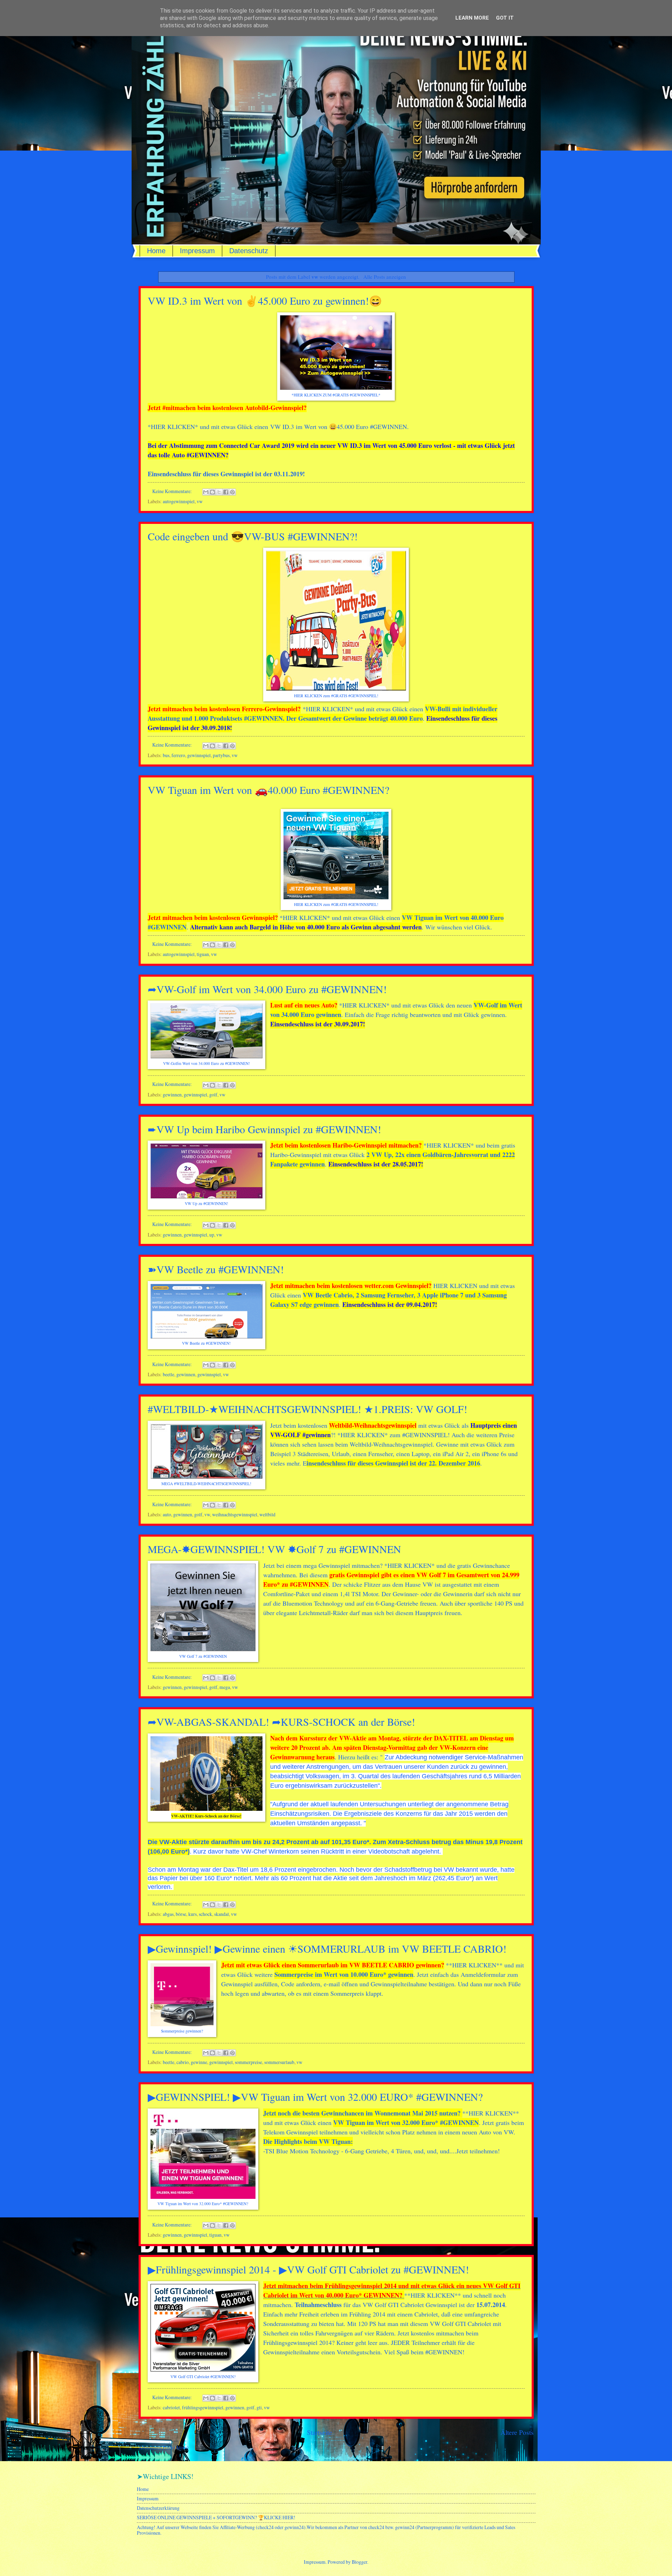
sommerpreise (248, 2062)
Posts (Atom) (176, 2447)
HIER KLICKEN (173, 427)
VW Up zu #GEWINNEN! (206, 1203)
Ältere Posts (517, 2432)
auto (167, 1514)
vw (200, 501)
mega (225, 1687)
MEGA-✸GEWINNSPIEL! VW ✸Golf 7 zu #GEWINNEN (274, 1549)
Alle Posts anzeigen (384, 277)
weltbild (267, 1514)
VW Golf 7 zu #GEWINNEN (203, 1656)
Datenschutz (249, 251)
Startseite (320, 2432)
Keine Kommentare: (173, 491)
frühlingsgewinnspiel (203, 2407)
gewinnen (172, 1095)
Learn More (472, 18)
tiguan (203, 954)
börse (181, 1914)
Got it (505, 18)
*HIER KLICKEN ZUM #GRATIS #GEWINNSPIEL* (336, 395)
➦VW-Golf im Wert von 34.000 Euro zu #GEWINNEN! (267, 989)
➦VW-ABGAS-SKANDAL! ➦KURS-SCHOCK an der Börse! (281, 1722)
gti (259, 2407)
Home (156, 251)
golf (213, 1095)
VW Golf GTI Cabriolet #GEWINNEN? (203, 2377)
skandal (222, 1914)
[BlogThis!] (212, 492)
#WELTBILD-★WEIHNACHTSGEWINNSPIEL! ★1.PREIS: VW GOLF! (307, 1409)
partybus (221, 755)
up (212, 1235)
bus (166, 755)
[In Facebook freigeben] (226, 492)
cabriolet (171, 2407)
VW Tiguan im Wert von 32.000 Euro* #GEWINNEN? (203, 2204)
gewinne (199, 2062)
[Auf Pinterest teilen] (232, 492)
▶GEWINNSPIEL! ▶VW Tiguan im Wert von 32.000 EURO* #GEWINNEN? (315, 2097)
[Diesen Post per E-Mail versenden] (206, 492)
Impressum (197, 251)
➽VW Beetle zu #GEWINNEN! (216, 1269)
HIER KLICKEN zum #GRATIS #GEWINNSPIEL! (336, 696)
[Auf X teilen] (219, 492)
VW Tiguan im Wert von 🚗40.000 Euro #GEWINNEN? (268, 790)
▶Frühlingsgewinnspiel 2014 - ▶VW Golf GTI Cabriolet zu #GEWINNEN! (308, 2269)
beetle (169, 1374)
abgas (168, 1914)
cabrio (183, 2062)
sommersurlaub (279, 2062)
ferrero (178, 755)
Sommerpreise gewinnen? (182, 2031)
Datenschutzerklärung (158, 2508)
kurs (192, 1914)
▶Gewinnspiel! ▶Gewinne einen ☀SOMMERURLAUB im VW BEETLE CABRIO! (327, 1948)
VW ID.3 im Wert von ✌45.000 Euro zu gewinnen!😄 (265, 300)
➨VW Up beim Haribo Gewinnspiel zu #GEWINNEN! (264, 1129)
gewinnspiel (199, 755)
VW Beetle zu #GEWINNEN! (206, 1343)
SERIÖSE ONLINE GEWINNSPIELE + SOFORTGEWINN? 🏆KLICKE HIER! (216, 2517)
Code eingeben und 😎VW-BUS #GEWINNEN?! (253, 536)
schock (205, 1914)
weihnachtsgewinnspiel (235, 1514)
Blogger (359, 2562)
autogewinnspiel (179, 501)
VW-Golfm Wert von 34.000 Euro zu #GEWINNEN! (206, 1063)
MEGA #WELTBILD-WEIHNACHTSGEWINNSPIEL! (206, 1484)
